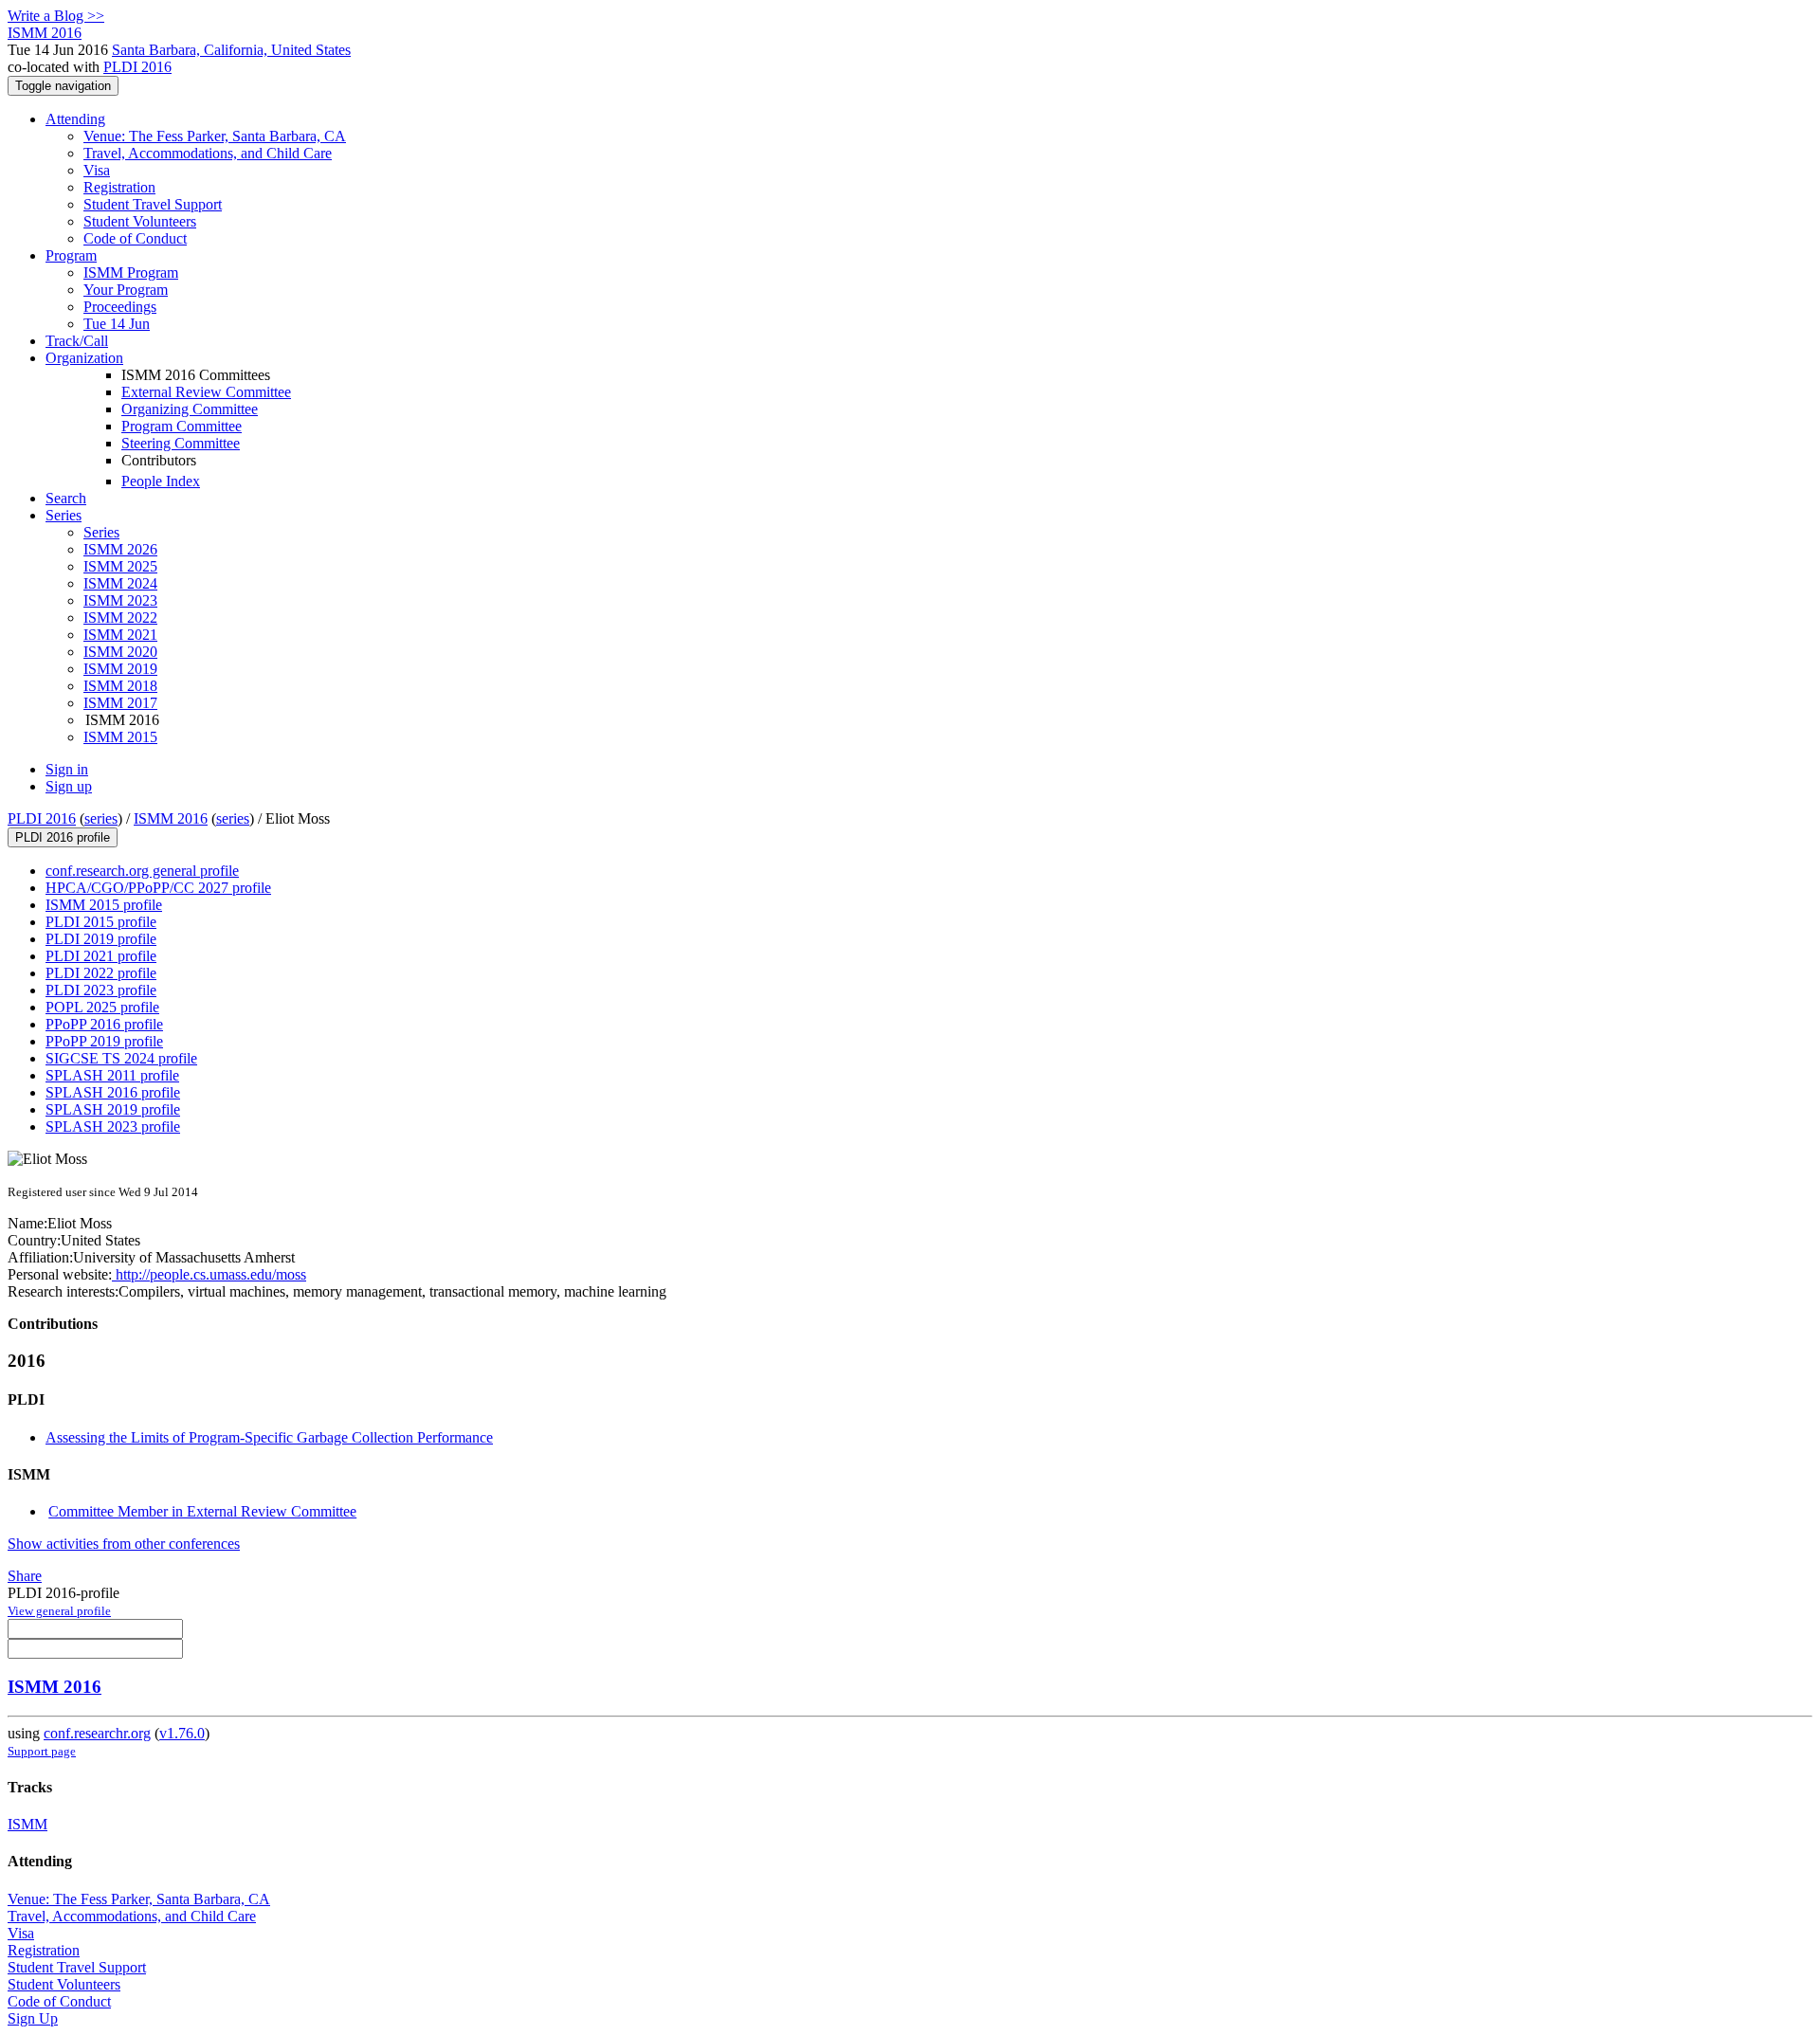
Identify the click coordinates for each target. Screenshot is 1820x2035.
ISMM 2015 (120, 737)
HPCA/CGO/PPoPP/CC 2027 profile (158, 888)
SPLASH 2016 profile (113, 1092)
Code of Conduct (135, 238)
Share (25, 1576)
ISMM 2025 (120, 566)
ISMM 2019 (120, 669)
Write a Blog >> (56, 16)
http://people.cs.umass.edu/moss (209, 1274)
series (101, 818)
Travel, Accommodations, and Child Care (208, 153)
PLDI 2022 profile (101, 973)
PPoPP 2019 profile (104, 1041)
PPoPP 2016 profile (104, 1024)
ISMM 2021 (120, 635)
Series (101, 532)
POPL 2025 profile (102, 1007)
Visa (97, 170)
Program (71, 255)
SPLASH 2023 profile (113, 1127)
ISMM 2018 (120, 686)
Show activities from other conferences (124, 1544)
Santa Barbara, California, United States (231, 50)
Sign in (67, 769)
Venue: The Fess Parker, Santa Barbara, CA (215, 136)
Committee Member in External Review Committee (202, 1511)
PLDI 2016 (137, 67)
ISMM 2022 (120, 618)
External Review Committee (206, 392)
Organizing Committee (190, 409)
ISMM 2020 (120, 652)
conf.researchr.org (97, 1733)
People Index (161, 481)
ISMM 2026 (120, 549)
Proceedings (120, 307)
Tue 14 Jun (117, 324)
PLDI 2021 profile (101, 956)
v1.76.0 (182, 1733)
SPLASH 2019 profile (113, 1109)
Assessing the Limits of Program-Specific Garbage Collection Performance (269, 1437)
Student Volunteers (140, 221)
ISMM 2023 (120, 600)
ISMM (27, 1824)
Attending (75, 119)
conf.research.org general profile (142, 871)
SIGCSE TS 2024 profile (121, 1058)
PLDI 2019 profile (101, 939)
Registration (119, 187)
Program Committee (182, 426)
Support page (42, 1751)
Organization (84, 358)
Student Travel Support (153, 204)
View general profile (59, 1611)
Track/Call (77, 341)
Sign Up (33, 2018)
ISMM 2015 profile (104, 905)
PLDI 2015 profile (101, 922)
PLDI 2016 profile (63, 837)
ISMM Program (131, 273)
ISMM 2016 (171, 818)
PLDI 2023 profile (101, 990)
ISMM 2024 (120, 583)
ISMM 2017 (120, 703)
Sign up (69, 786)
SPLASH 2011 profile (112, 1075)
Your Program (126, 290)
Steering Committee (181, 443)
